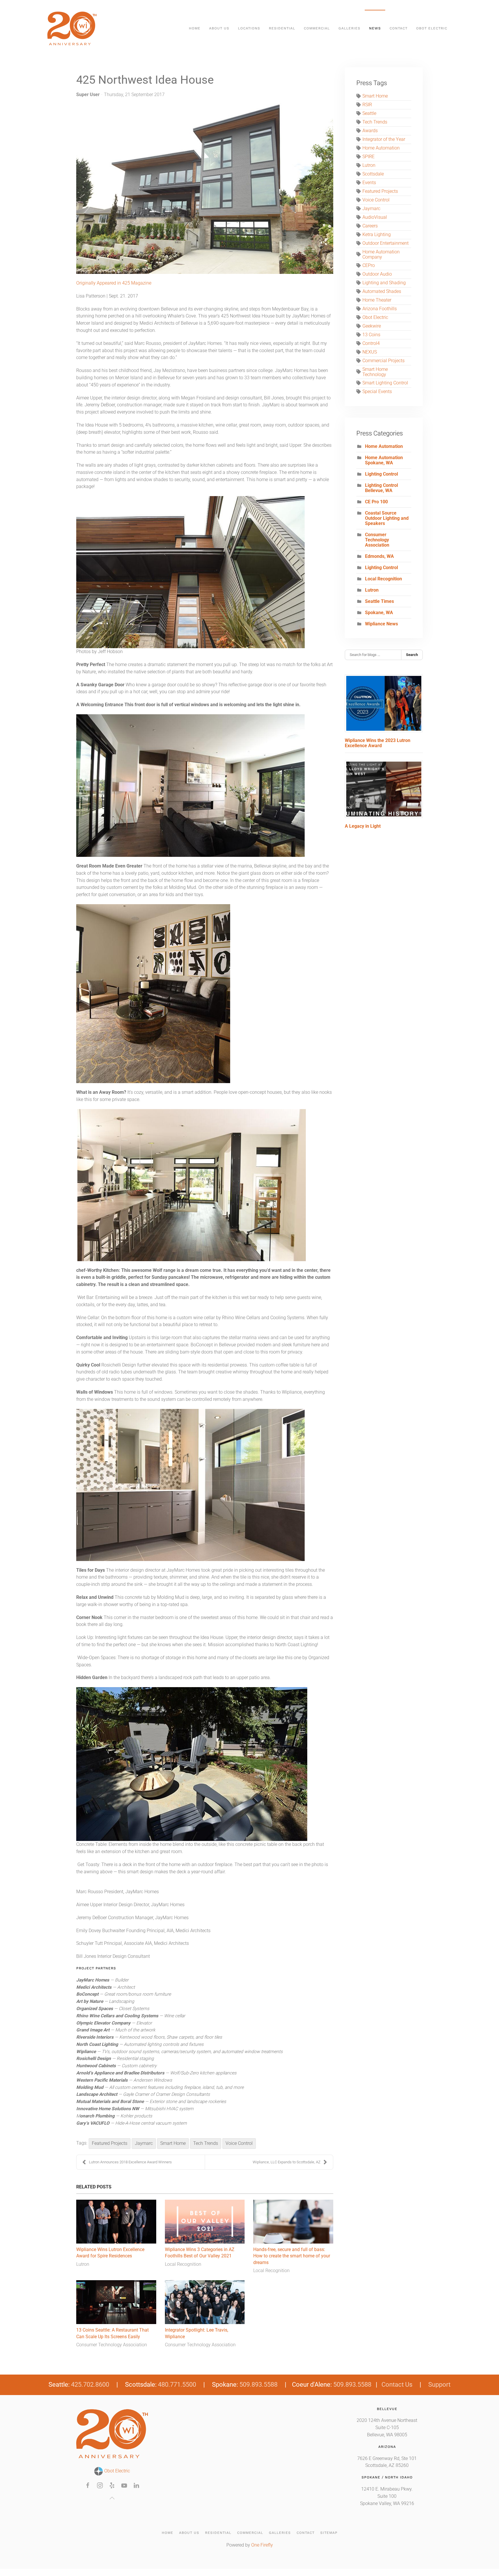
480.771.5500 (177, 2385)
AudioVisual (375, 217)
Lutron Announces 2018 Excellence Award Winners (130, 2162)
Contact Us (397, 2385)
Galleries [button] (349, 28)
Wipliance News (381, 624)
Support (439, 2385)
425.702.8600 (90, 2385)
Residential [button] (282, 28)
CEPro (369, 266)
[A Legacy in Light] (384, 789)
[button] (112, 2498)
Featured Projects (110, 2143)
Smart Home (173, 2143)
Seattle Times (379, 601)
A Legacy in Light (363, 826)
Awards (370, 131)
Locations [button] (249, 28)
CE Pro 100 (376, 502)
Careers (370, 226)
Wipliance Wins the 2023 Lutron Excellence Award (378, 743)
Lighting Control (381, 474)
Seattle (369, 113)
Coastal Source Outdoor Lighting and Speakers (387, 518)
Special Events (377, 392)
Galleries (280, 2533)
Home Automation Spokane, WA (384, 460)
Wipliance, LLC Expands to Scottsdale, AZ (287, 2162)
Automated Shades (382, 291)
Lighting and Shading (384, 283)
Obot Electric (375, 317)
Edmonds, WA (379, 556)
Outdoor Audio (377, 274)
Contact (399, 28)
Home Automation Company (381, 255)
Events (369, 183)
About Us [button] (219, 28)
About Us (189, 2533)
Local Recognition (183, 2264)
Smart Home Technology (375, 372)
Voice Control (239, 2143)
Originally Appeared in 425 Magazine (114, 283)
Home (195, 28)
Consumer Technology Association (112, 2345)
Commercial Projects (383, 361)
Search (412, 655)
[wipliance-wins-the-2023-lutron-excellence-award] (384, 703)
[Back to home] (73, 28)
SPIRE (368, 157)
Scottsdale (373, 174)
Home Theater (377, 300)
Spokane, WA (379, 613)
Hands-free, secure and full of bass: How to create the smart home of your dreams (292, 2256)
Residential (218, 2533)
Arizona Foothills (380, 309)
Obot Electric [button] (432, 28)
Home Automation (381, 148)
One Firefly (262, 2545)
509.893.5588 (258, 2385)
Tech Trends (206, 2143)
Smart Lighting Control (385, 383)
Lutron (83, 2264)
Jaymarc (144, 2143)
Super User (88, 95)
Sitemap (329, 2533)
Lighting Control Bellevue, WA (381, 488)
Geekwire (372, 326)
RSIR (367, 105)
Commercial (250, 2533)
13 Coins (371, 335)
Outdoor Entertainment (386, 243)
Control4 (371, 343)
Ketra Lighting (377, 235)
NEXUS (370, 352)
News (375, 28)
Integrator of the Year (384, 139)
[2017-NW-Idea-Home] (205, 188)
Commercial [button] (317, 28)
